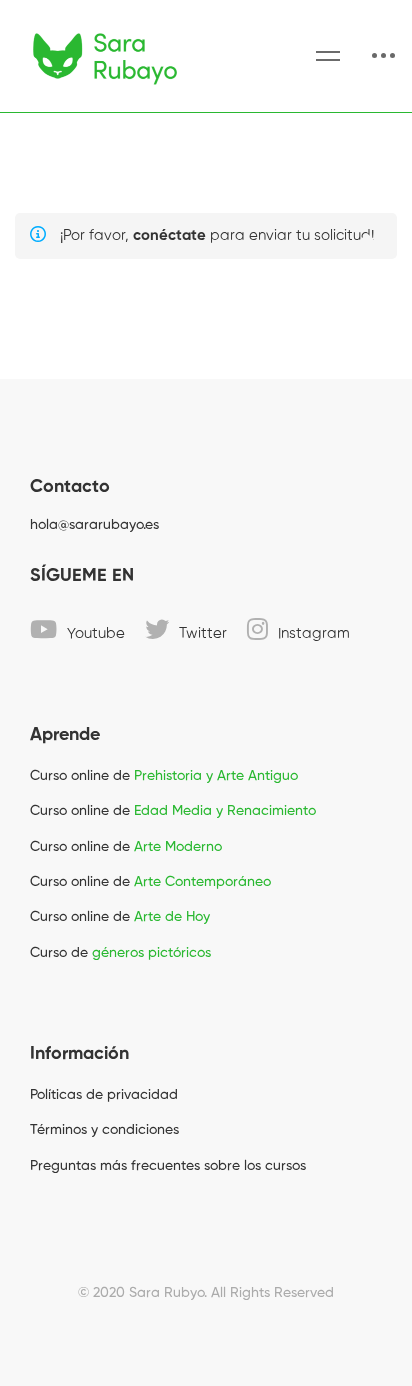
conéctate (169, 235)
